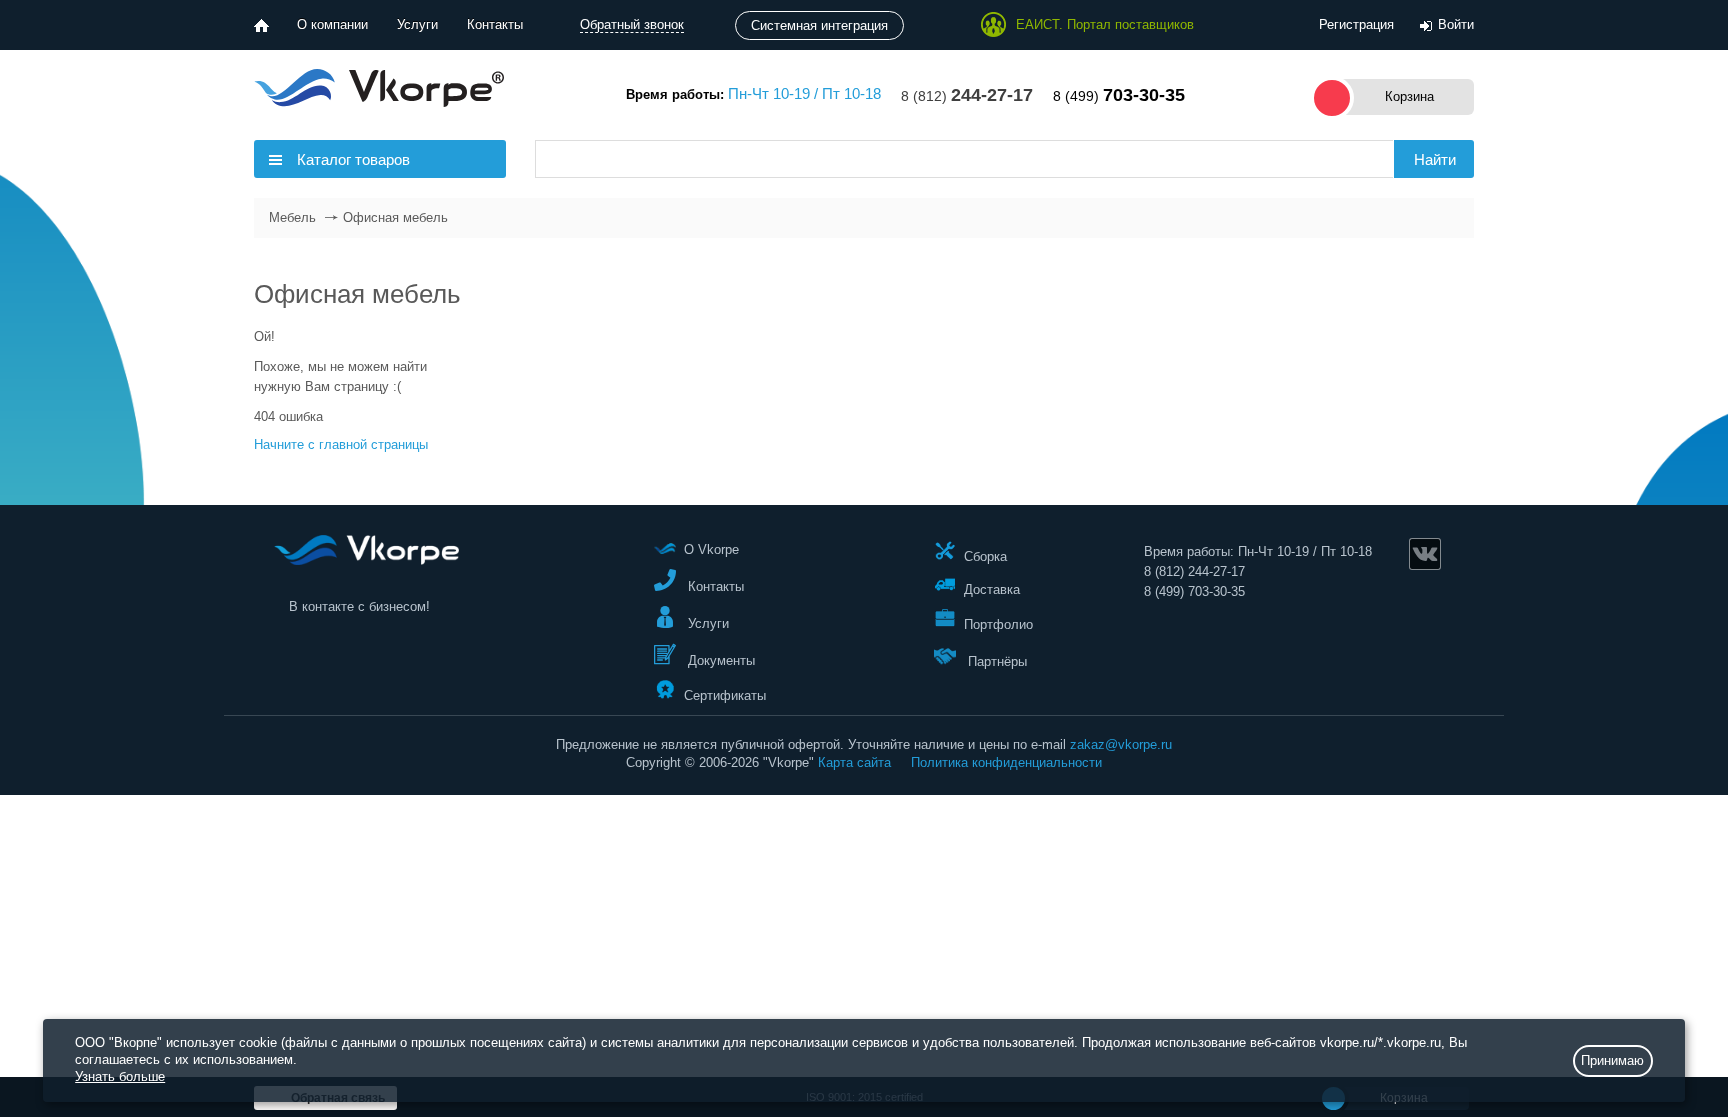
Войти (1456, 24)
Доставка (992, 589)
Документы (719, 660)
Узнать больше (120, 1076)
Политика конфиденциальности (1006, 762)
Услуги (417, 24)
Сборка (985, 555)
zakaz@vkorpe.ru (1121, 744)
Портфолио (998, 624)
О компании (332, 24)
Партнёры (995, 661)
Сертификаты (725, 694)
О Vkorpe (711, 549)
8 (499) (1119, 96)
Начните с (341, 444)
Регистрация (1356, 24)
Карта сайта (854, 762)
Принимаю (1612, 1060)
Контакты (495, 24)
